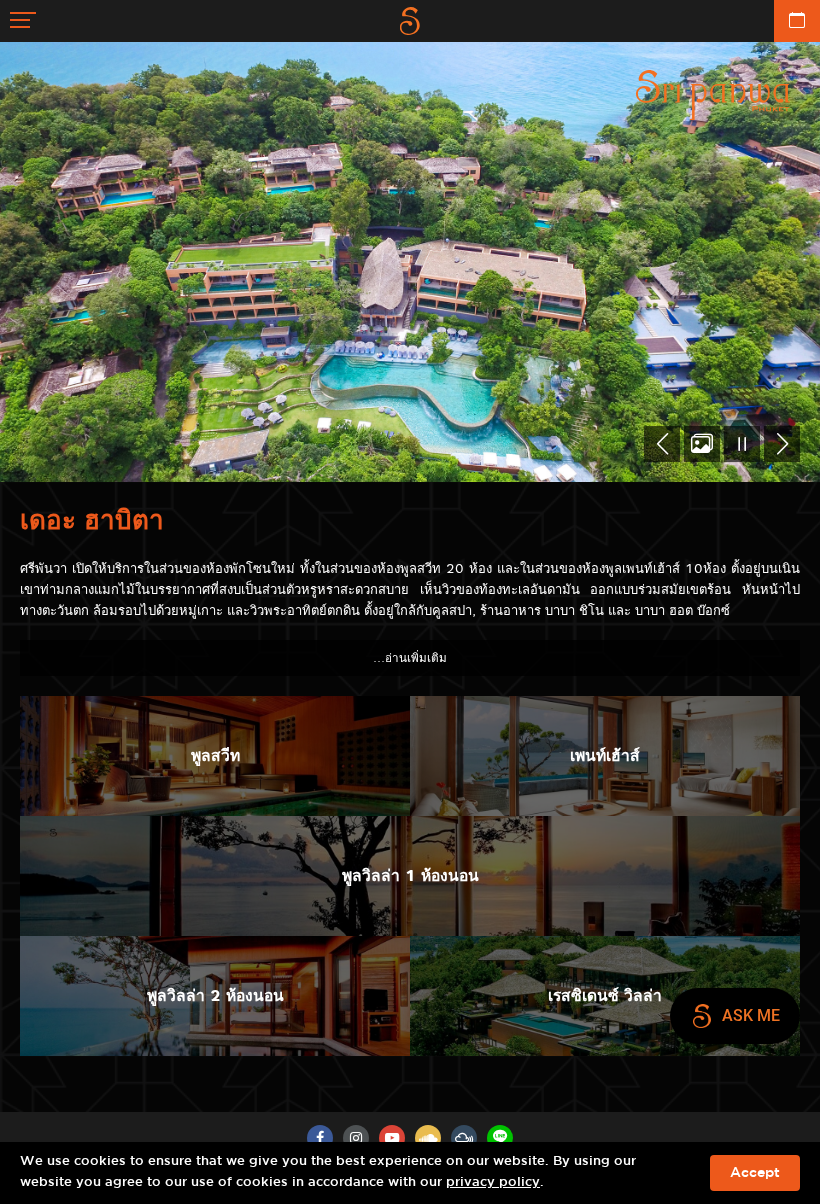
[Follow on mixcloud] (464, 1138)
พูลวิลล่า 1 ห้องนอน (410, 875)
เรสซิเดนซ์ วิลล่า (605, 995)
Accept (755, 1173)
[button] (662, 444)
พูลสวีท (215, 755)
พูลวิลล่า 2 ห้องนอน (215, 995)
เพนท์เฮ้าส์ (605, 755)
